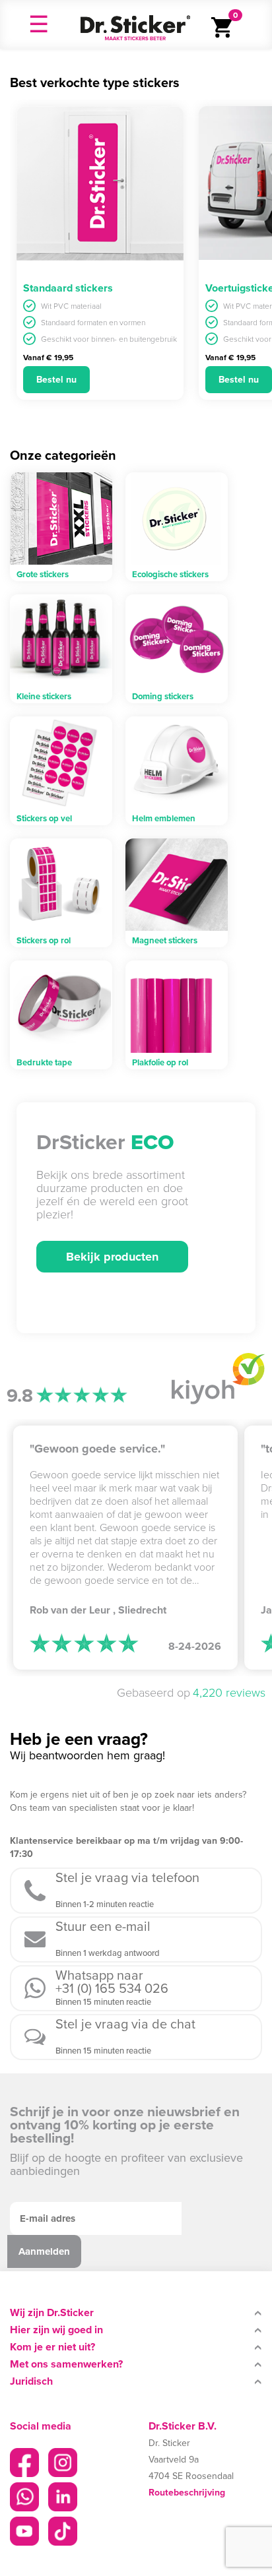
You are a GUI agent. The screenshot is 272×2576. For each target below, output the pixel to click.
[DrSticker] (135, 24)
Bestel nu (56, 380)
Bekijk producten (112, 1257)
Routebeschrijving (187, 2493)
